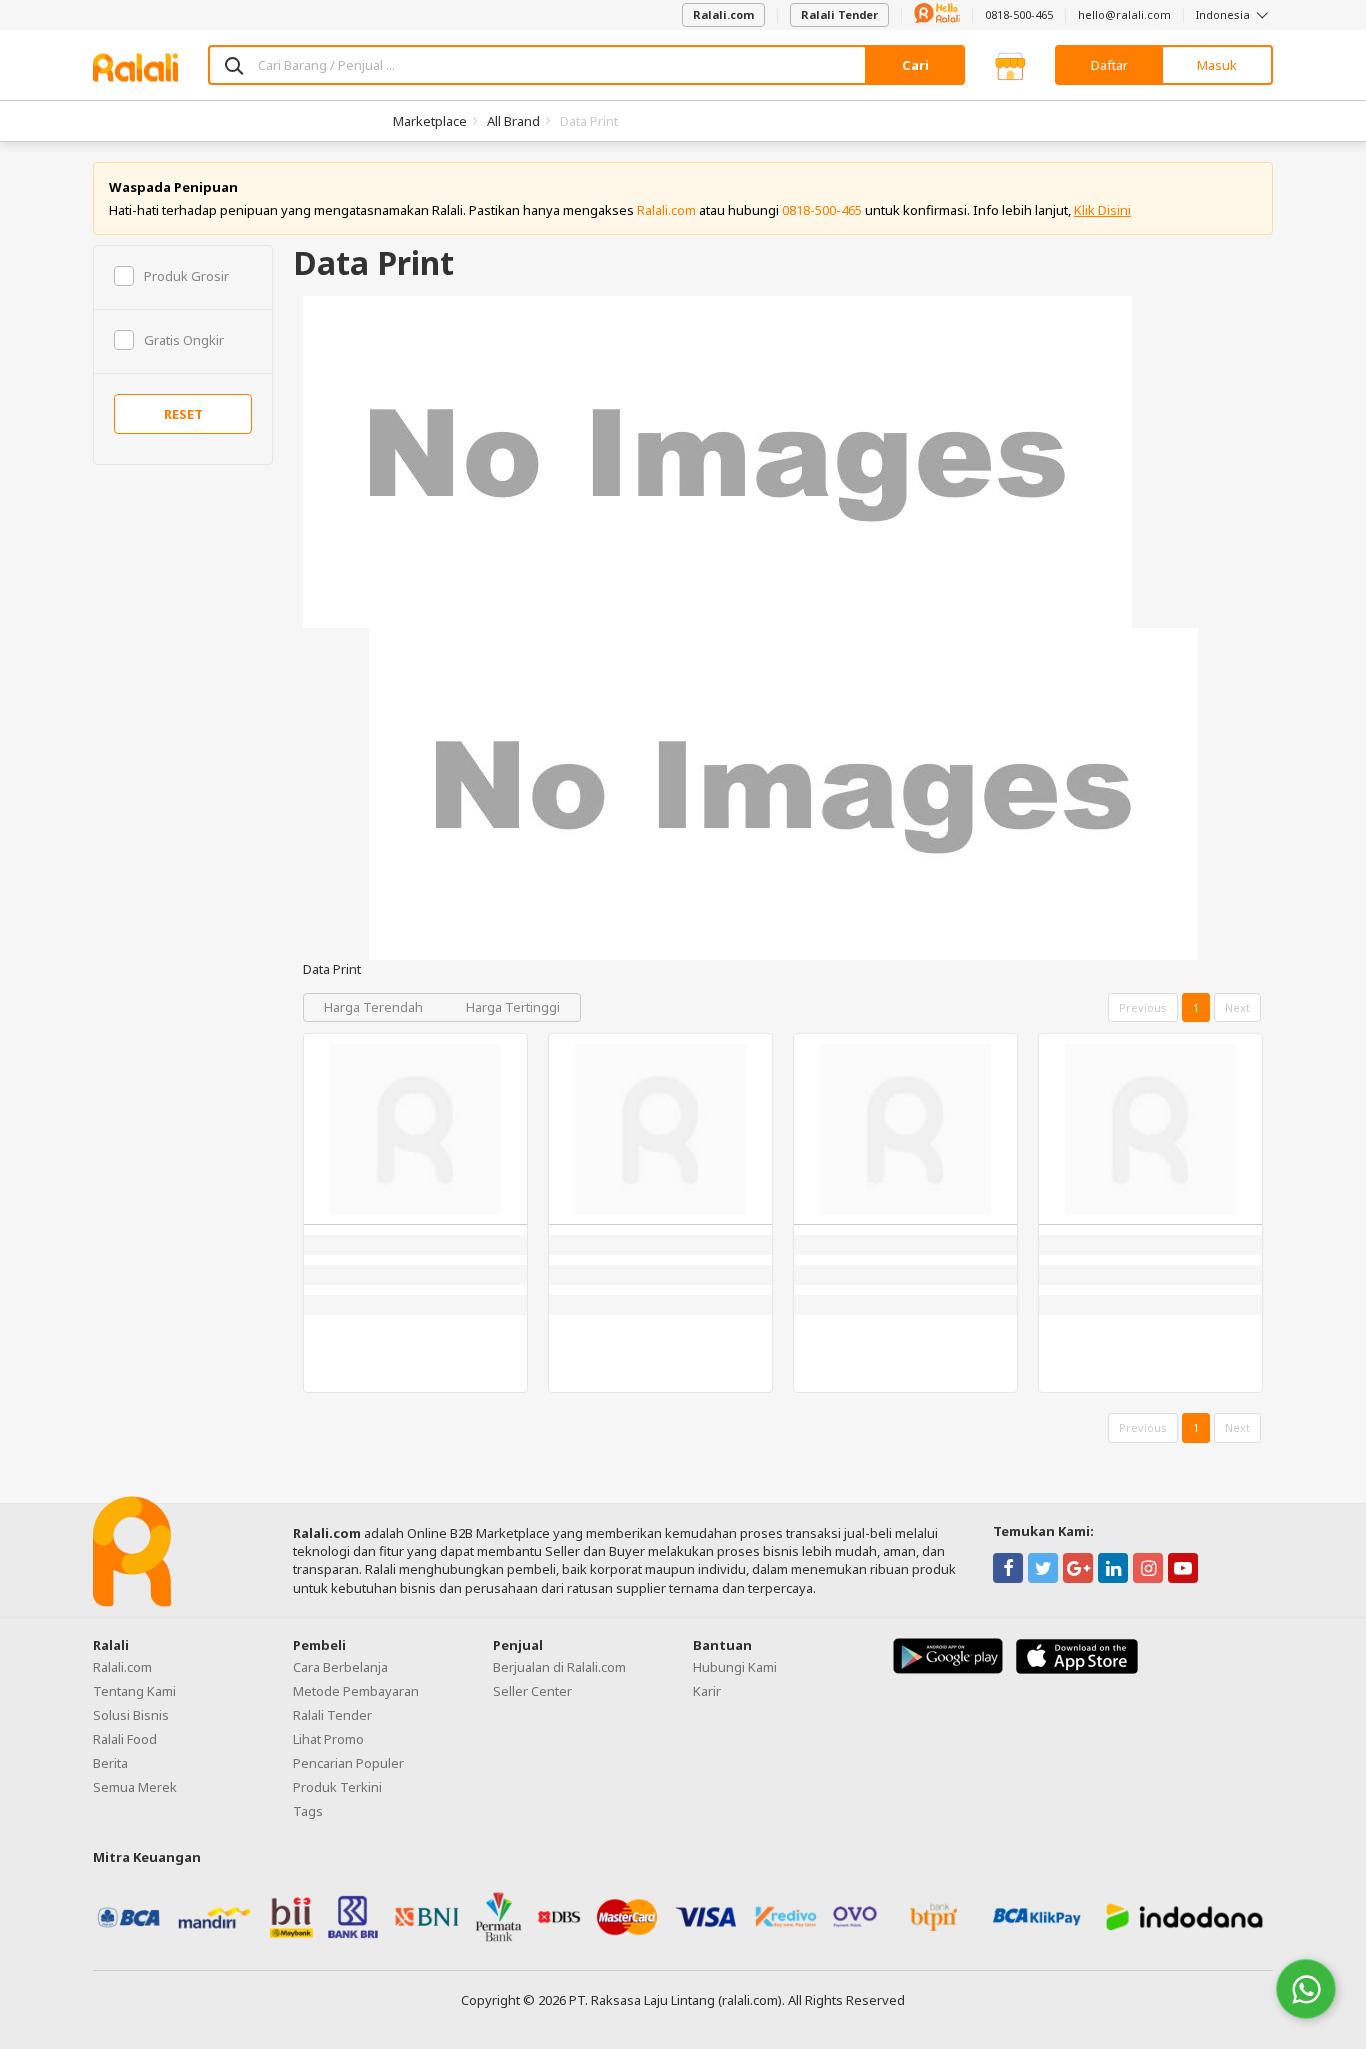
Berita (110, 1763)
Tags (308, 1811)
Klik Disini (1102, 210)
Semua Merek (135, 1787)
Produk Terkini (337, 1787)
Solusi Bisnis (131, 1715)
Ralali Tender (839, 14)
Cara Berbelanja (340, 1667)
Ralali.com (723, 14)
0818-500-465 (1019, 14)
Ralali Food (125, 1739)
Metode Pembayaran (356, 1691)
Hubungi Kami (735, 1667)
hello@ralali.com (1124, 14)
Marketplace (430, 121)
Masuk (1217, 65)
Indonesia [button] (1224, 14)
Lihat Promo (328, 1739)
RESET (183, 414)
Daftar (1109, 65)
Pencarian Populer (348, 1763)
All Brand (513, 121)
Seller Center (532, 1691)
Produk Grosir (186, 276)
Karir (707, 1691)
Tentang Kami (134, 1691)
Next (1237, 1007)
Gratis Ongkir (184, 340)
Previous (1143, 1007)
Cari (915, 65)
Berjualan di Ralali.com (559, 1667)
